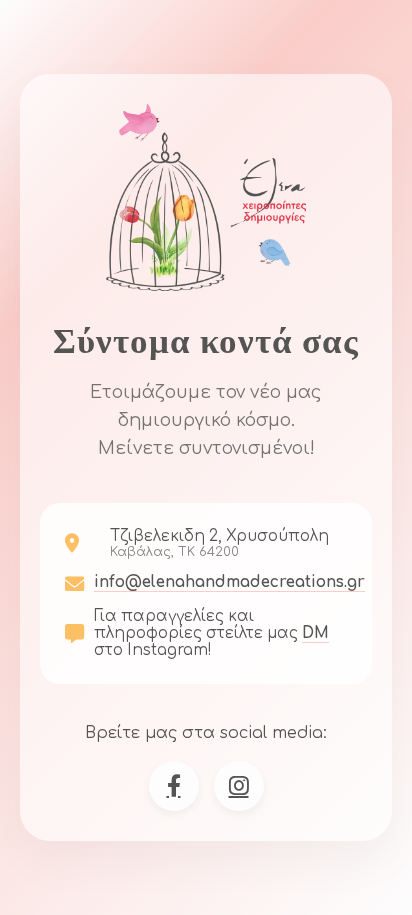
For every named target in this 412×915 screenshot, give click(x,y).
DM (315, 633)
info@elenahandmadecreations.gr (229, 582)
